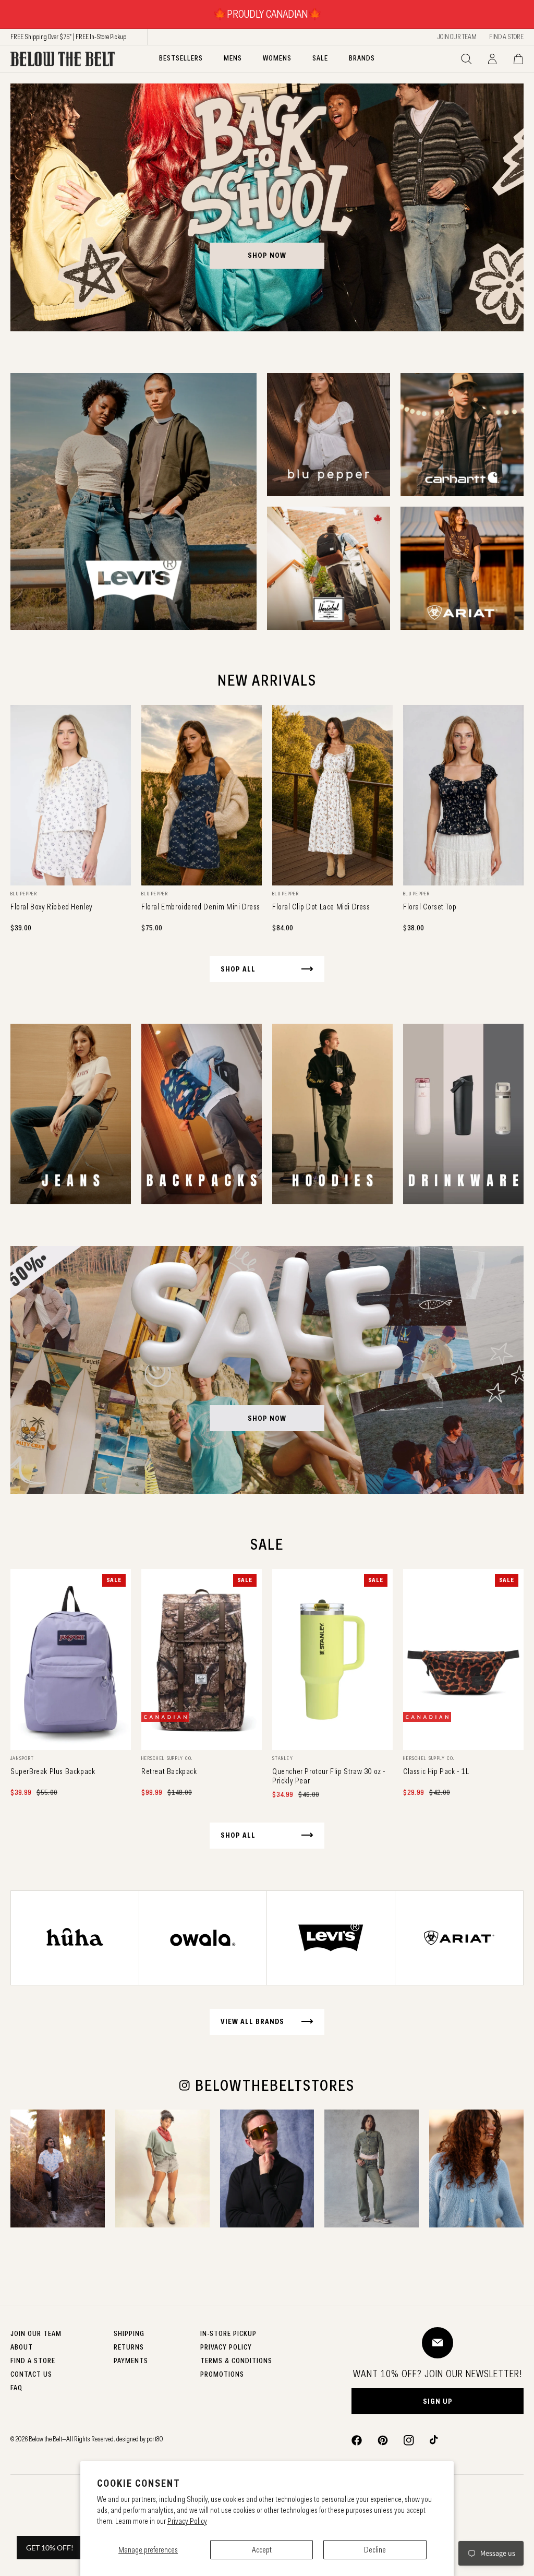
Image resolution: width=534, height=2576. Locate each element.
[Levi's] (133, 501)
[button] (466, 59)
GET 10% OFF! (50, 2548)
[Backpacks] (202, 1114)
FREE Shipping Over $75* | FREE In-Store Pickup (68, 37)
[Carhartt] (462, 435)
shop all (238, 969)
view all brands (252, 2021)
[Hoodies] (332, 1114)
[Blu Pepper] (329, 435)
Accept (262, 2550)
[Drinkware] (463, 1114)
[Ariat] (462, 568)
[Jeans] (71, 1114)
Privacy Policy (187, 2521)
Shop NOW (267, 1418)
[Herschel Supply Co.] (329, 568)
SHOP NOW (267, 255)
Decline (375, 2550)
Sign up (438, 2401)
